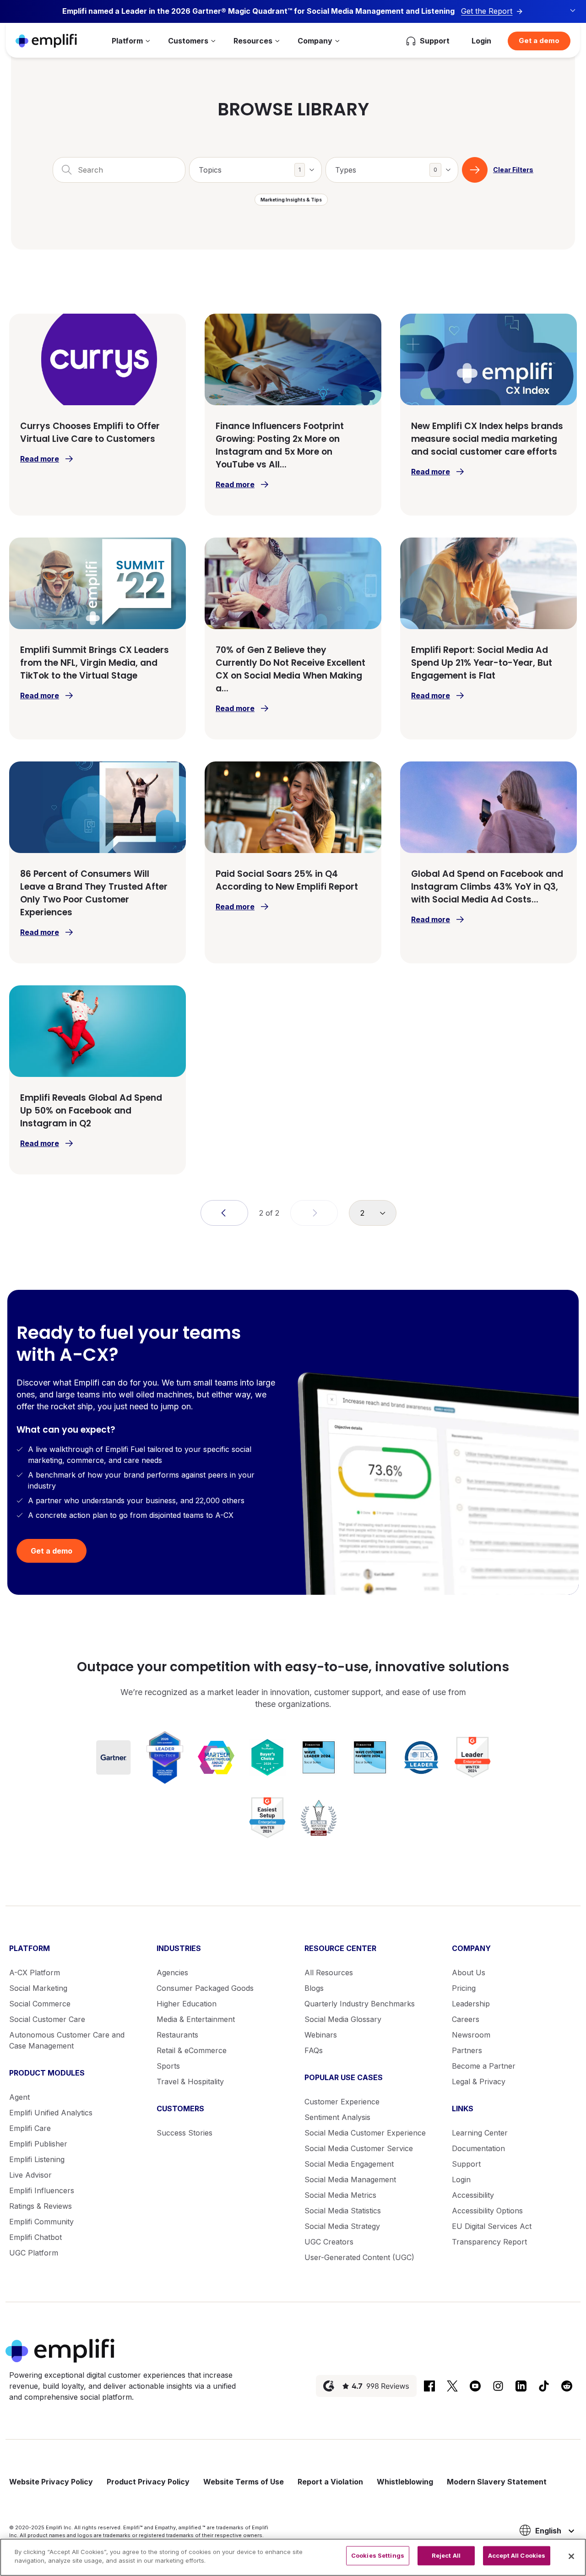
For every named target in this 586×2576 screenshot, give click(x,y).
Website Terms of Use (244, 2482)
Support (466, 2164)
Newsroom (471, 2035)
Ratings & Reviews (41, 2206)
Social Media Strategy (342, 2226)
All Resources (329, 1973)
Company (315, 41)
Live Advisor (30, 2175)
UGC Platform (34, 2253)
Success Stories (184, 2133)
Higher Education (187, 2004)
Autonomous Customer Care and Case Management (67, 2040)
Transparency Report (489, 2242)
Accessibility (473, 2195)
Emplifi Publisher (38, 2144)
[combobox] (255, 170)
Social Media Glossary (343, 2019)
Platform (127, 41)
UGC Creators (329, 2242)
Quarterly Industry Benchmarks (360, 2004)
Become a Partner (484, 2066)
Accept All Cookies (517, 2555)
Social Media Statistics (343, 2211)
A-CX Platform (35, 1973)
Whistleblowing (405, 2482)
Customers (188, 41)
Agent (19, 2097)
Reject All (446, 2555)
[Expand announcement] (573, 11)
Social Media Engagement (349, 2164)
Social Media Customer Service (359, 2148)
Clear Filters (513, 170)
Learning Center (480, 2133)
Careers (466, 2019)
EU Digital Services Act (492, 2226)
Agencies (172, 1973)
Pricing (464, 1988)
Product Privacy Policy (148, 2482)
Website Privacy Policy (51, 2482)
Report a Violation (330, 2482)
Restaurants (177, 2035)
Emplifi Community (41, 2222)
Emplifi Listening (37, 2159)
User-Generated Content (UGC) (359, 2257)
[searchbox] (260, 164)
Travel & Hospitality (190, 2081)
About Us (469, 1973)
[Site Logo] (46, 41)
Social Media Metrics (340, 2195)
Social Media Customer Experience (365, 2133)
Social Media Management (350, 2179)
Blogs (314, 1988)
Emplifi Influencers (42, 2190)
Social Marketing (38, 1988)
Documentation (478, 2148)
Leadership (471, 2004)
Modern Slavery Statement (497, 2482)
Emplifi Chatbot (35, 2237)
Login (481, 41)
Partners (467, 2050)
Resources (253, 41)
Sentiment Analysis (337, 2117)
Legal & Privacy (479, 2081)
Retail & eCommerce (192, 2050)
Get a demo (539, 41)
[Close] (571, 2556)
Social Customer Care (47, 2019)
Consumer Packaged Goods (205, 1988)
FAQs (314, 2050)
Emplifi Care (30, 2128)
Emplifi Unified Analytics (51, 2113)
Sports (168, 2066)
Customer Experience (342, 2102)
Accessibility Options (487, 2211)
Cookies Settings (378, 2555)
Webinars (321, 2035)
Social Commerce (40, 2004)
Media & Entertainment (196, 2019)
